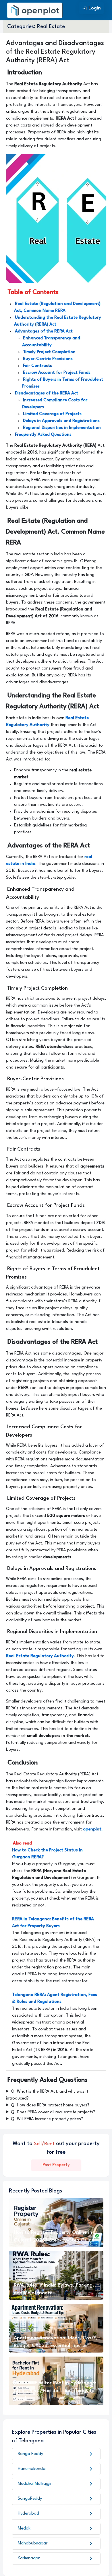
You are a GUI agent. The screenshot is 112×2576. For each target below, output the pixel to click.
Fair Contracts (37, 366)
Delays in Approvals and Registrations (61, 421)
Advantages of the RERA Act (44, 331)
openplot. (93, 1829)
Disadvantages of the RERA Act (47, 393)
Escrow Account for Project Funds (57, 373)
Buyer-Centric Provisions (48, 359)
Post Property (56, 2165)
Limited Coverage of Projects (52, 414)
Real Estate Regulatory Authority (40, 1656)
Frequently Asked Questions (43, 435)
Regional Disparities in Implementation (62, 428)
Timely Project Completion (49, 352)
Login (91, 8)
